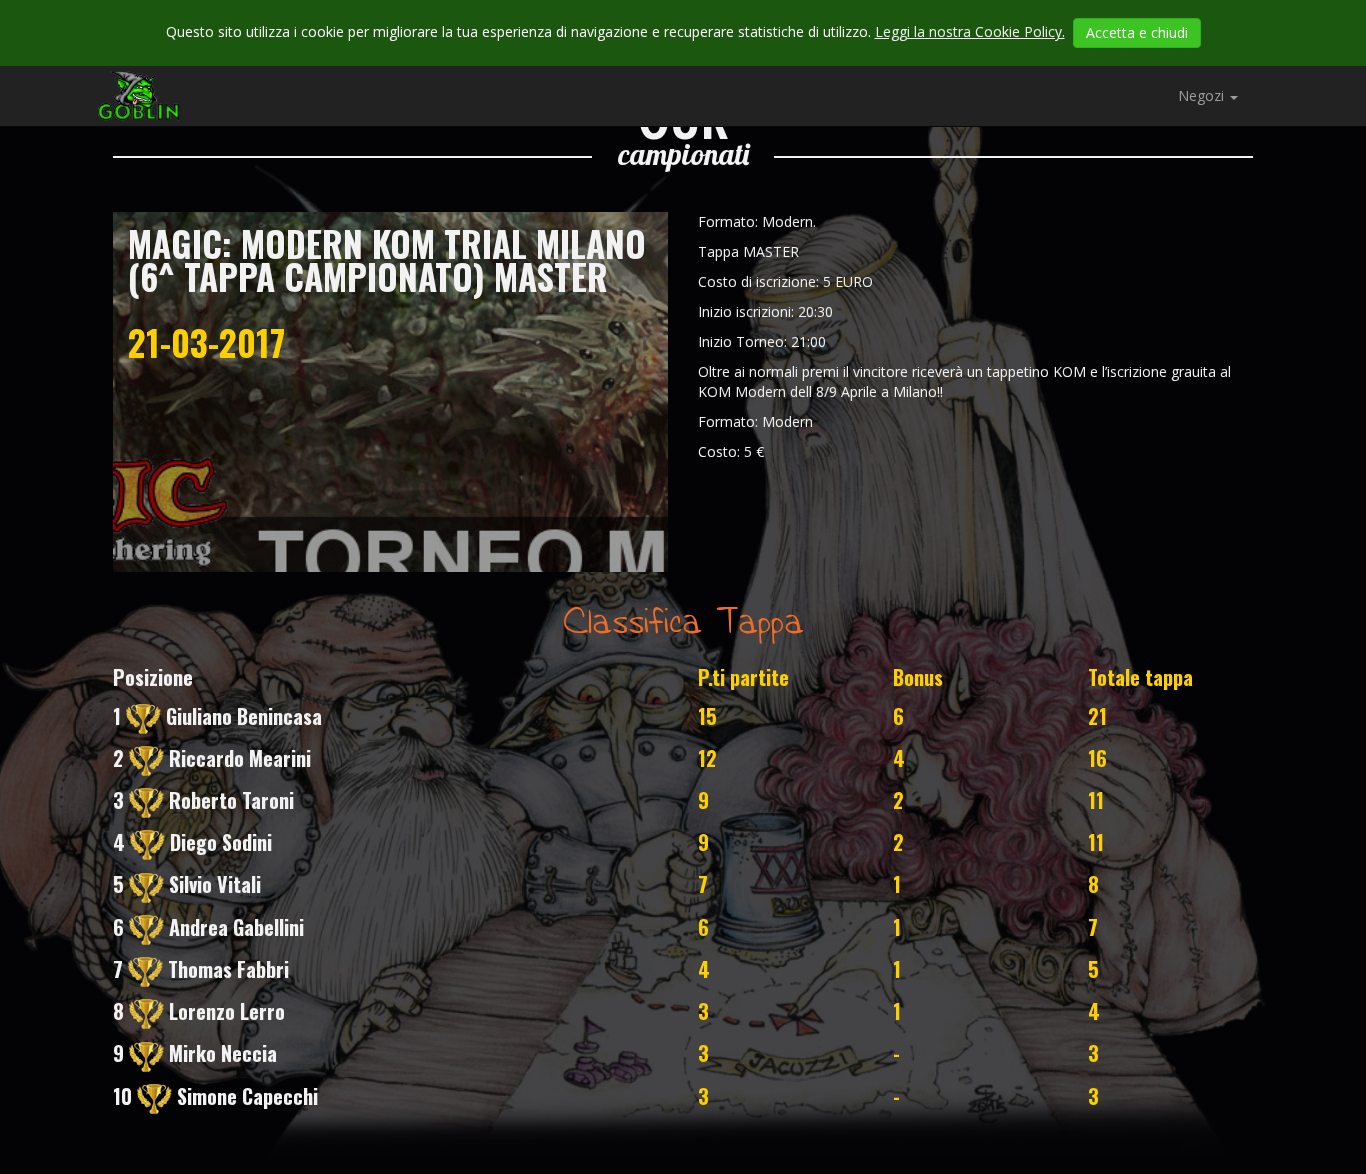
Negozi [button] (1203, 95)
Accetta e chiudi (1137, 32)
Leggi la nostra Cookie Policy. (970, 31)
